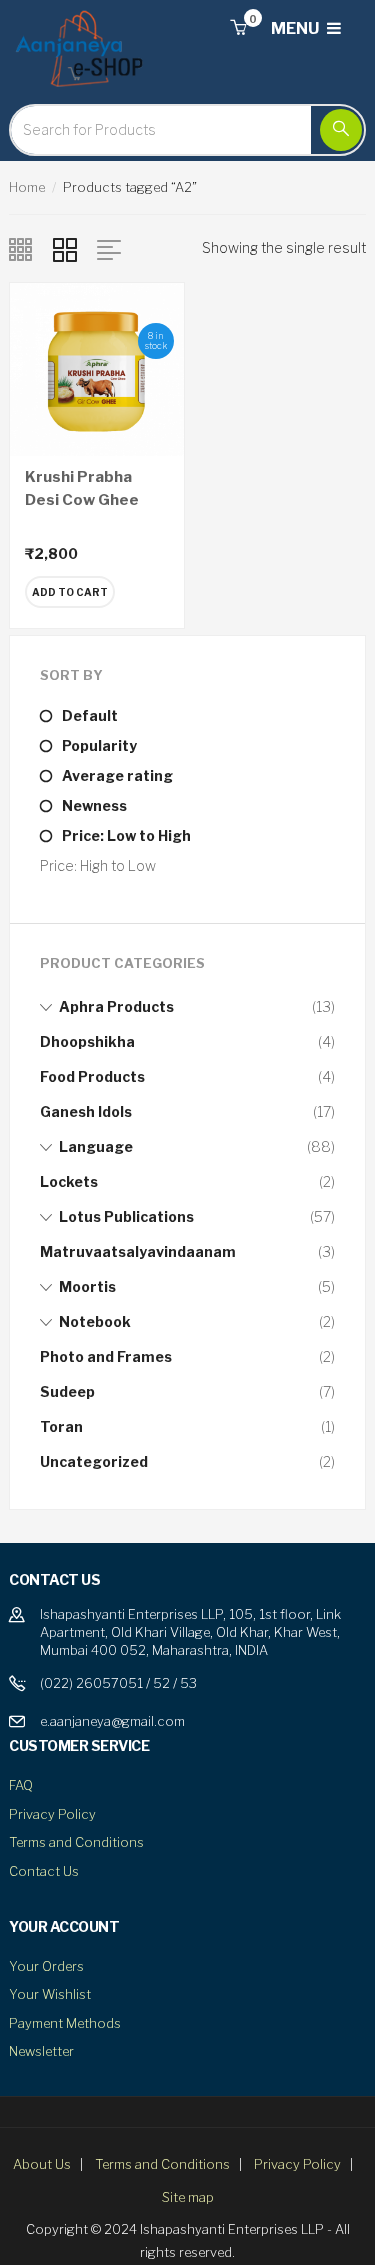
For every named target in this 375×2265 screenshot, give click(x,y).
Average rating (117, 775)
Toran (61, 1426)
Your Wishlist (50, 1994)
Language (96, 1146)
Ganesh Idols (86, 1111)
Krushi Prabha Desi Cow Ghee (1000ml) (82, 499)
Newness (94, 805)
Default (90, 715)
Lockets (69, 1181)
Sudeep (67, 1391)
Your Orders (46, 1966)
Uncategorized (94, 1461)
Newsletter (41, 2051)
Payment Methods (65, 2023)
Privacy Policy (52, 1814)
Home (27, 187)
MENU (296, 28)
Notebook (95, 1321)
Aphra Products (116, 1006)
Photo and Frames (106, 1356)
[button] (238, 28)
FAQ (21, 1785)
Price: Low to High (126, 835)
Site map (188, 2197)
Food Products (92, 1076)
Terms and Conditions (76, 1842)
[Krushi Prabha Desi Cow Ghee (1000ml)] (97, 367)
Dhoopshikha (87, 1041)
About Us (42, 2164)
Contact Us (44, 1871)
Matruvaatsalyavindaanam (138, 1251)
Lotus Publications (126, 1216)
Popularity (99, 745)
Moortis (87, 1286)
